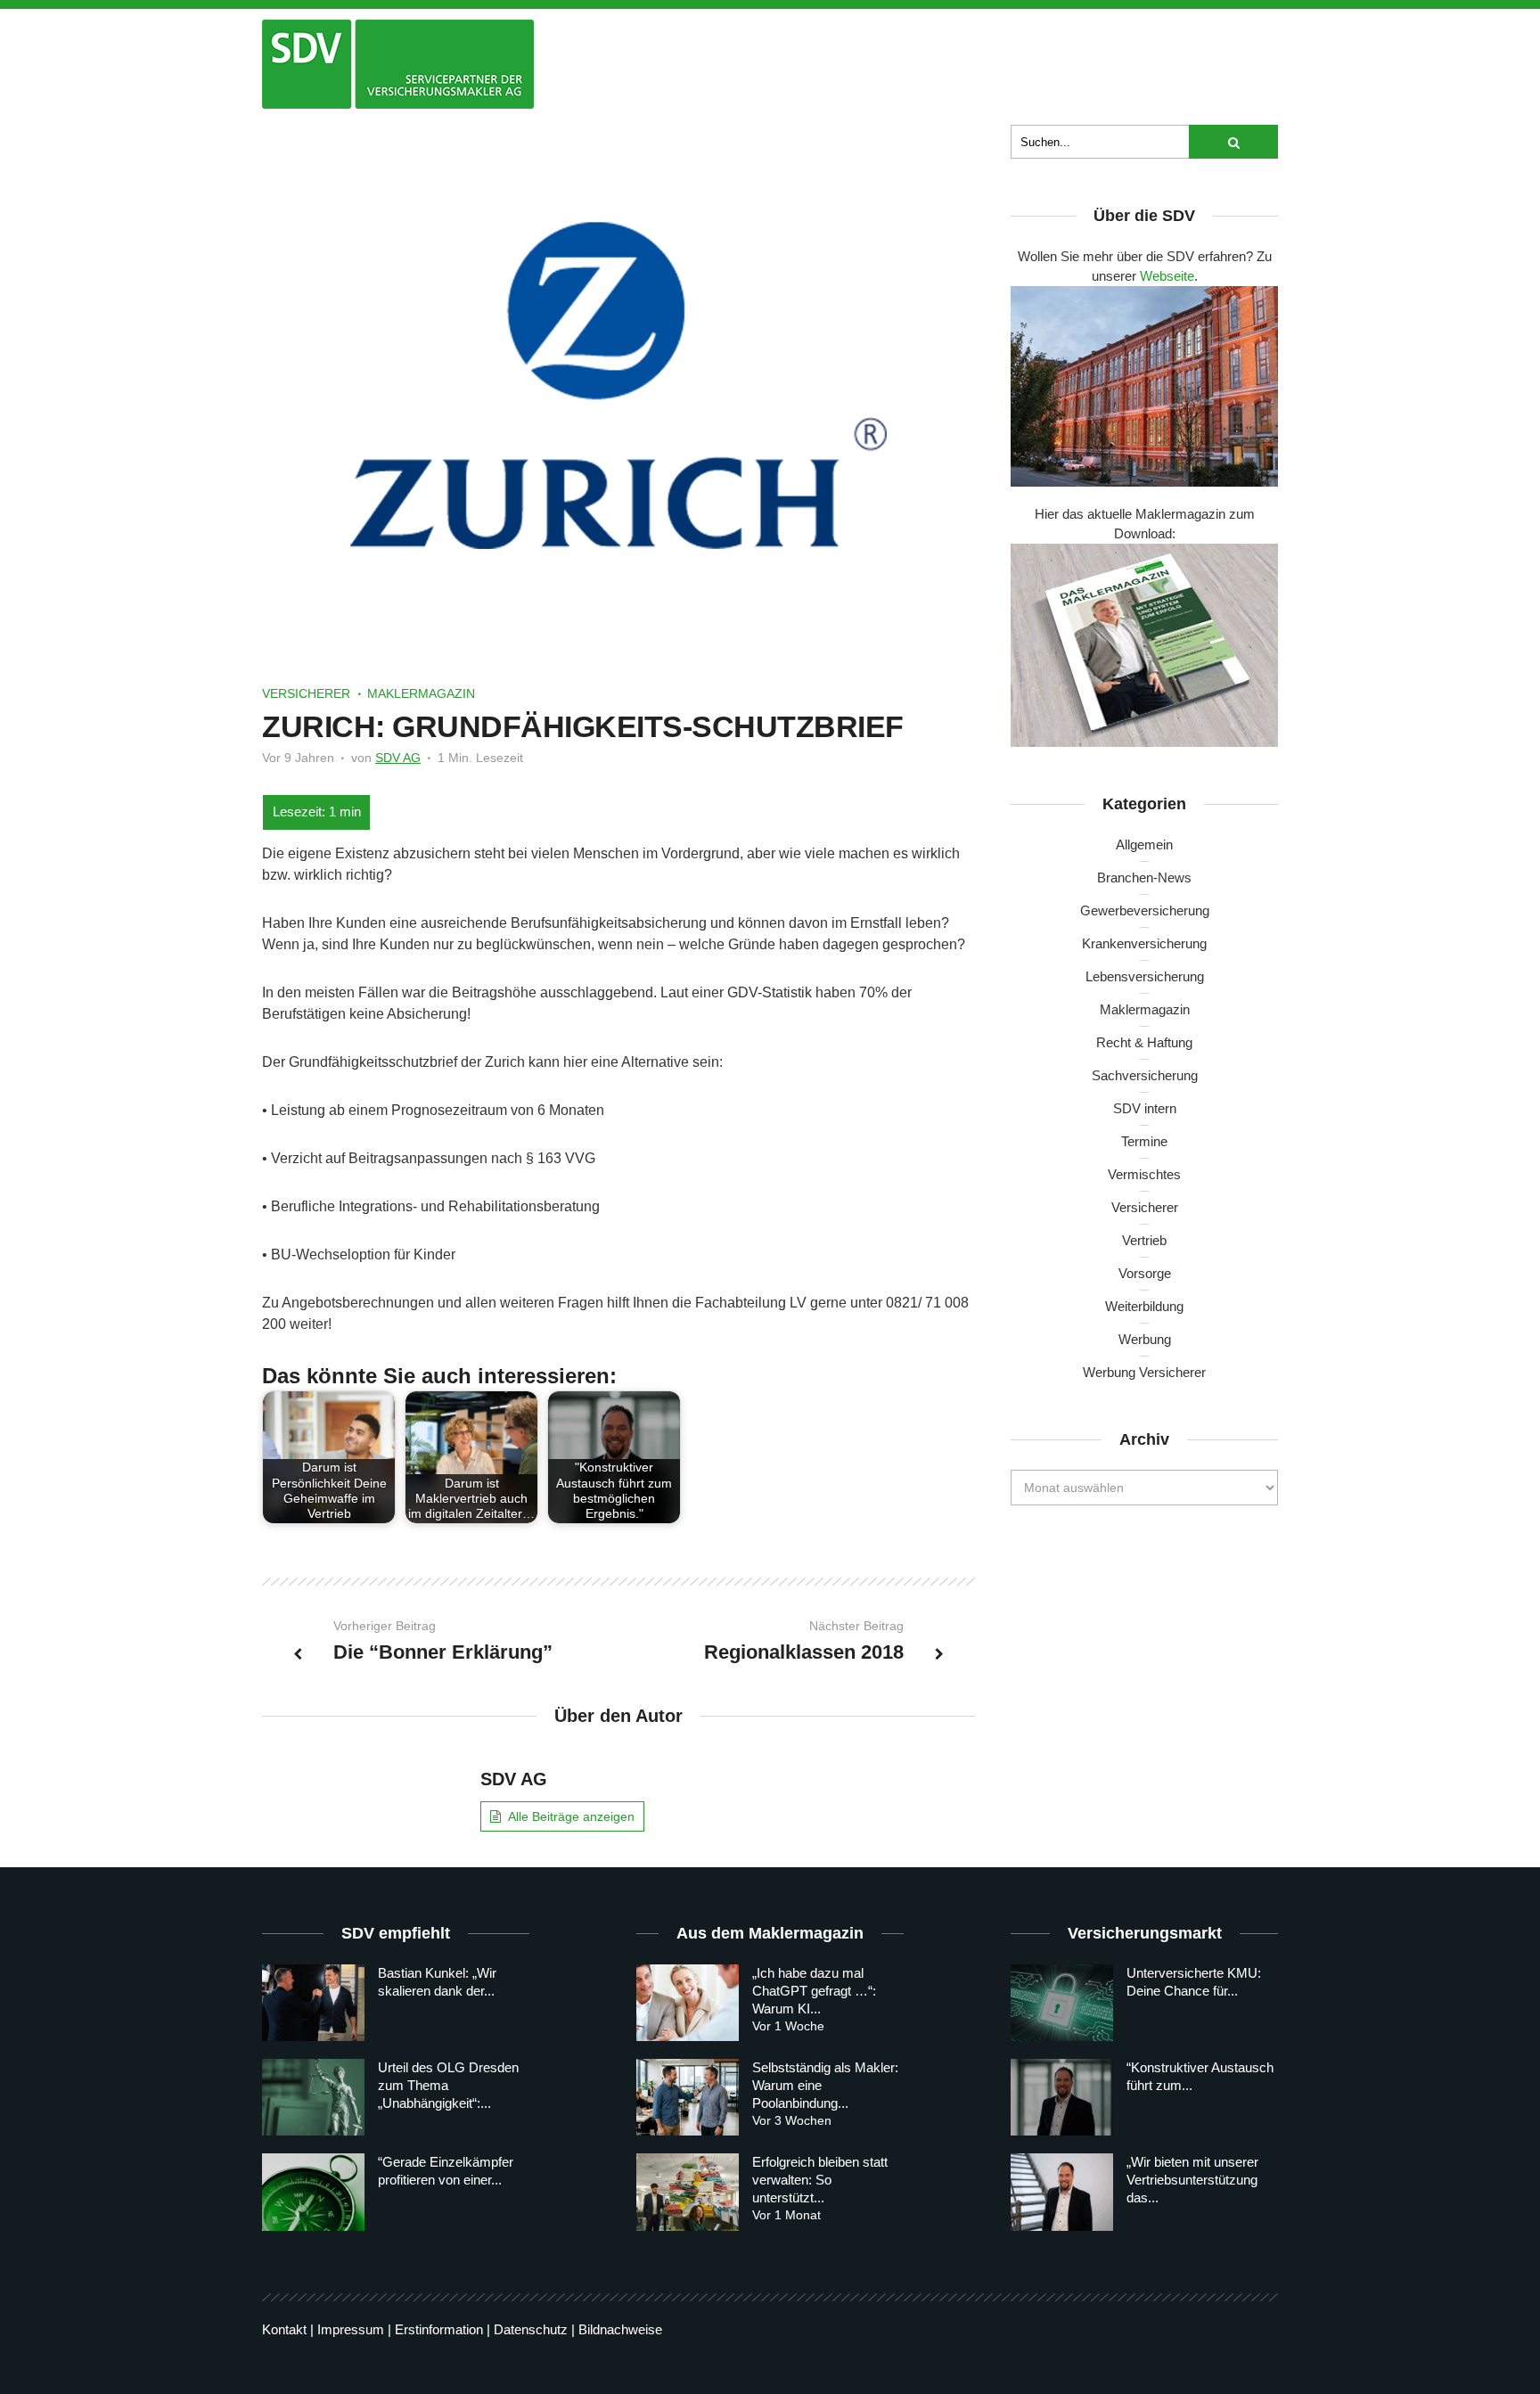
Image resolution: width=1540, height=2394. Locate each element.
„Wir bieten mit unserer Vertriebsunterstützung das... (1192, 2180)
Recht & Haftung (1144, 1042)
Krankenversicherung (1144, 943)
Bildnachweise (620, 2329)
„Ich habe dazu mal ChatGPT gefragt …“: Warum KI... (814, 1991)
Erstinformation (439, 2329)
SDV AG (398, 758)
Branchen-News (1144, 877)
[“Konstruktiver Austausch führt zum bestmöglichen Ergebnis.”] (1062, 2097)
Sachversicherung (1145, 1075)
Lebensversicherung (1145, 976)
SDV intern (1145, 1108)
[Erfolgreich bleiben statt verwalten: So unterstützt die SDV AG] (688, 2192)
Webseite (1167, 276)
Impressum (351, 2329)
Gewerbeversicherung (1145, 910)
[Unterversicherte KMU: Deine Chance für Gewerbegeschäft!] (1062, 2003)
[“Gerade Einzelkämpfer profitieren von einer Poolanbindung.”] (313, 2192)
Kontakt (284, 2329)
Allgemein (1144, 844)
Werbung (1145, 1339)
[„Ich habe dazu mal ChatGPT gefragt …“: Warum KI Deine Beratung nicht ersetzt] (688, 2003)
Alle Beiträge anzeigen (571, 1816)
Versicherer (306, 693)
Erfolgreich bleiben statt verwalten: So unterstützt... (820, 2180)
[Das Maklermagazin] (398, 64)
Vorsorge (1145, 1273)
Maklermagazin (421, 693)
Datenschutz (531, 2329)
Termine (1144, 1141)
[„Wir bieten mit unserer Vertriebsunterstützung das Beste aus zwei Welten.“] (1062, 2192)
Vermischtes (1144, 1174)
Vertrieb (1144, 1240)
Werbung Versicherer (1144, 1372)
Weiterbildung (1144, 1306)
